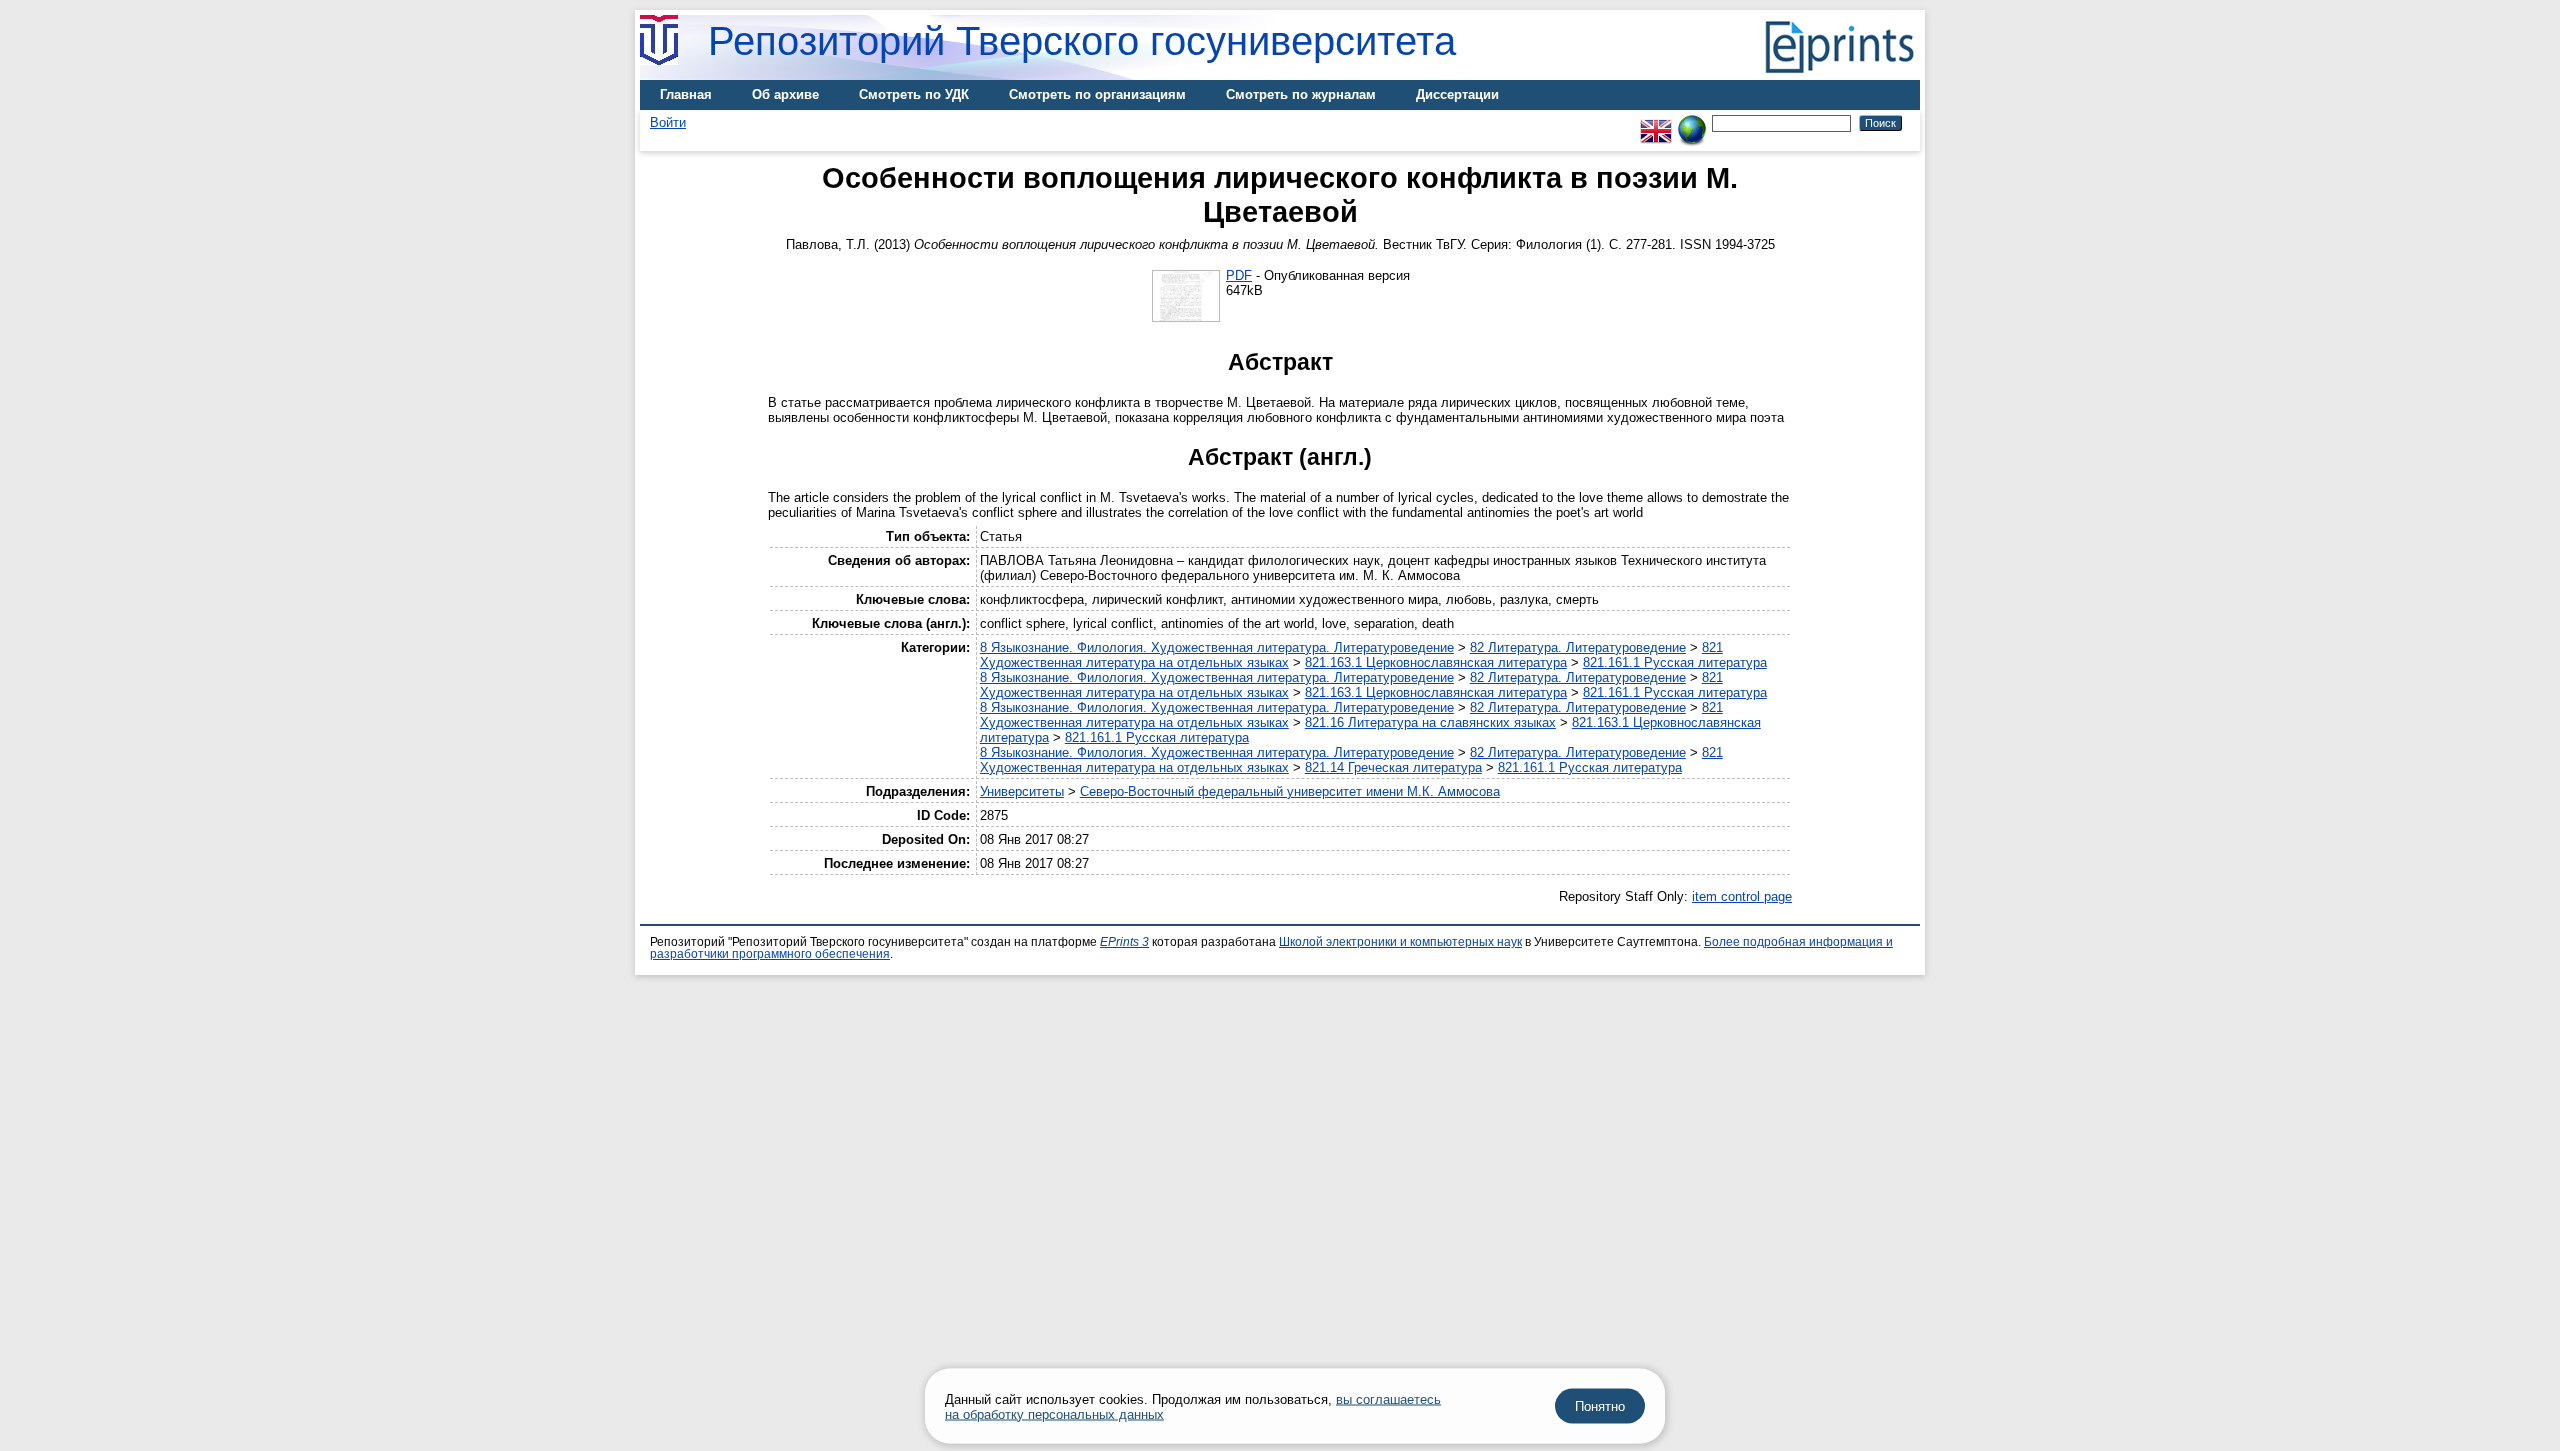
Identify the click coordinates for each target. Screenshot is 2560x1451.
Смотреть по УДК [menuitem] (914, 94)
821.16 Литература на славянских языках (1430, 722)
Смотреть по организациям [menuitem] (1097, 94)
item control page (1742, 896)
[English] (1656, 122)
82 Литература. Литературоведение (1578, 647)
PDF (1239, 275)
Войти (668, 122)
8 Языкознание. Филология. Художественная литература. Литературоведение (1217, 647)
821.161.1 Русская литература (1675, 662)
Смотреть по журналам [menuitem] (1301, 94)
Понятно (1600, 1406)
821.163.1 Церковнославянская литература (1436, 662)
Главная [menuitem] (686, 94)
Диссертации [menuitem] (1457, 94)
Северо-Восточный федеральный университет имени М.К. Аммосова (1290, 791)
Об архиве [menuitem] (785, 94)
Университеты (1022, 791)
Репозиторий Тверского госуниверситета (1082, 41)
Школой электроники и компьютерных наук (1400, 942)
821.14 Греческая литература (1393, 767)
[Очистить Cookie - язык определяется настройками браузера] (1692, 122)
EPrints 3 (1124, 942)
